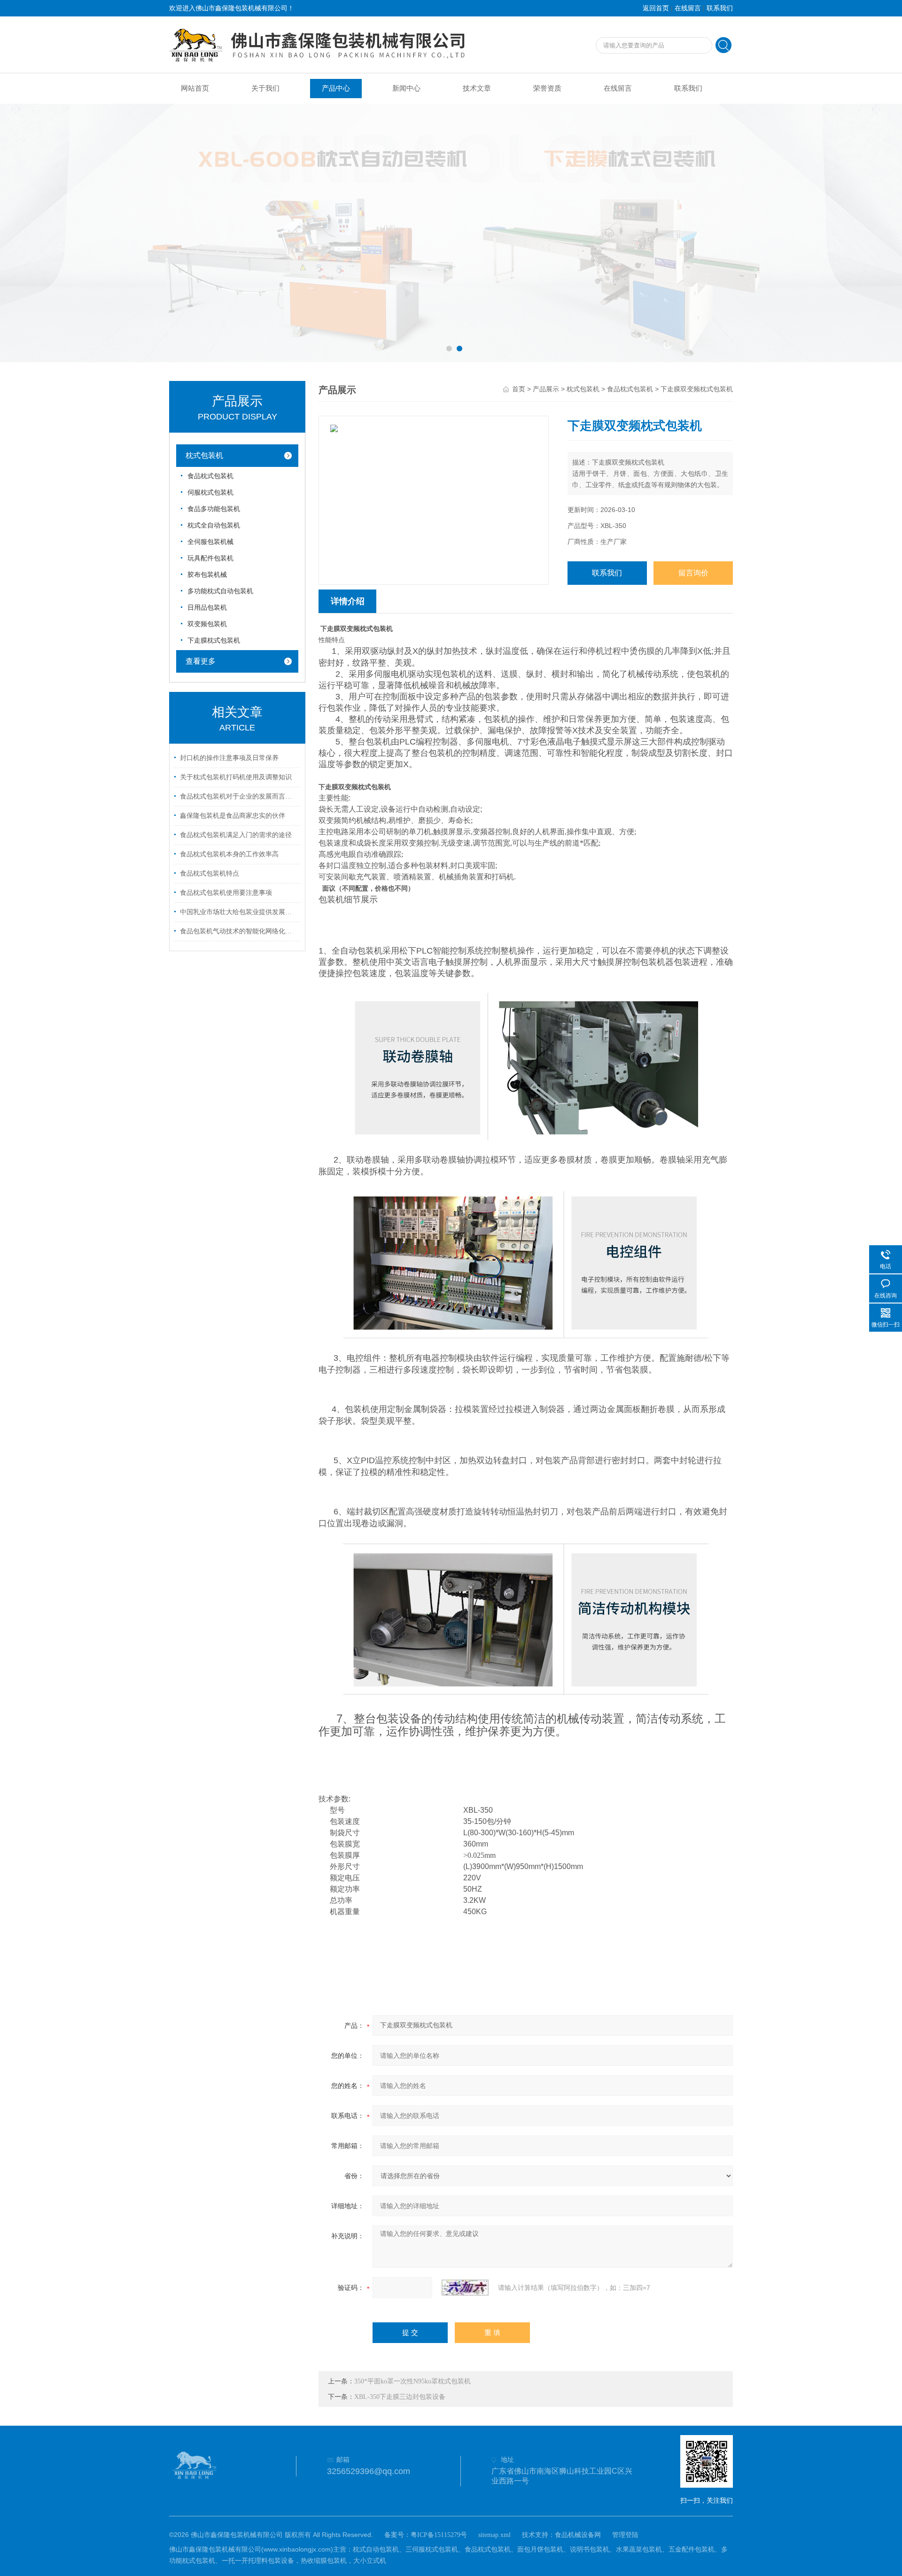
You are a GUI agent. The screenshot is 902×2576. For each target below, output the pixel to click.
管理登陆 (625, 2535)
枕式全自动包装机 (214, 525)
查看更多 (201, 661)
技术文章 (477, 88)
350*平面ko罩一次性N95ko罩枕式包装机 (412, 2381)
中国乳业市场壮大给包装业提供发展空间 (239, 912)
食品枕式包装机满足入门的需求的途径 (236, 835)
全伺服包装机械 (210, 542)
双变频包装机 (207, 624)
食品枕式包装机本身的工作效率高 (229, 854)
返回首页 (656, 8)
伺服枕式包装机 (210, 493)
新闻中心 (406, 88)
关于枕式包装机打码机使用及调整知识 (236, 777)
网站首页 (195, 88)
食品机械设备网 (578, 2535)
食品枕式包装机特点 (210, 873)
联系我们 (720, 8)
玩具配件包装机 (210, 558)
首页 (519, 389)
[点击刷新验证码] (465, 2288)
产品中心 (336, 88)
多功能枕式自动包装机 (220, 591)
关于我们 (265, 88)
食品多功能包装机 (214, 509)
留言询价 (693, 573)
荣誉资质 (547, 88)
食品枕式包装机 (210, 476)
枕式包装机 (204, 455)
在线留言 (688, 8)
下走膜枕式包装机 (214, 640)
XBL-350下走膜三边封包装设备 (400, 2397)
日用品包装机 (207, 608)
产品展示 (546, 389)
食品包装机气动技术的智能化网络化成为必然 (239, 931)
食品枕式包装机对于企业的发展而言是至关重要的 (239, 796)
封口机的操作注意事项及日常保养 (229, 758)
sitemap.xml (494, 2535)
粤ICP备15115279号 (439, 2535)
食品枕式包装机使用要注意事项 (226, 893)
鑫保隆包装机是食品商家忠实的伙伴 (233, 816)
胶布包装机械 (207, 575)
